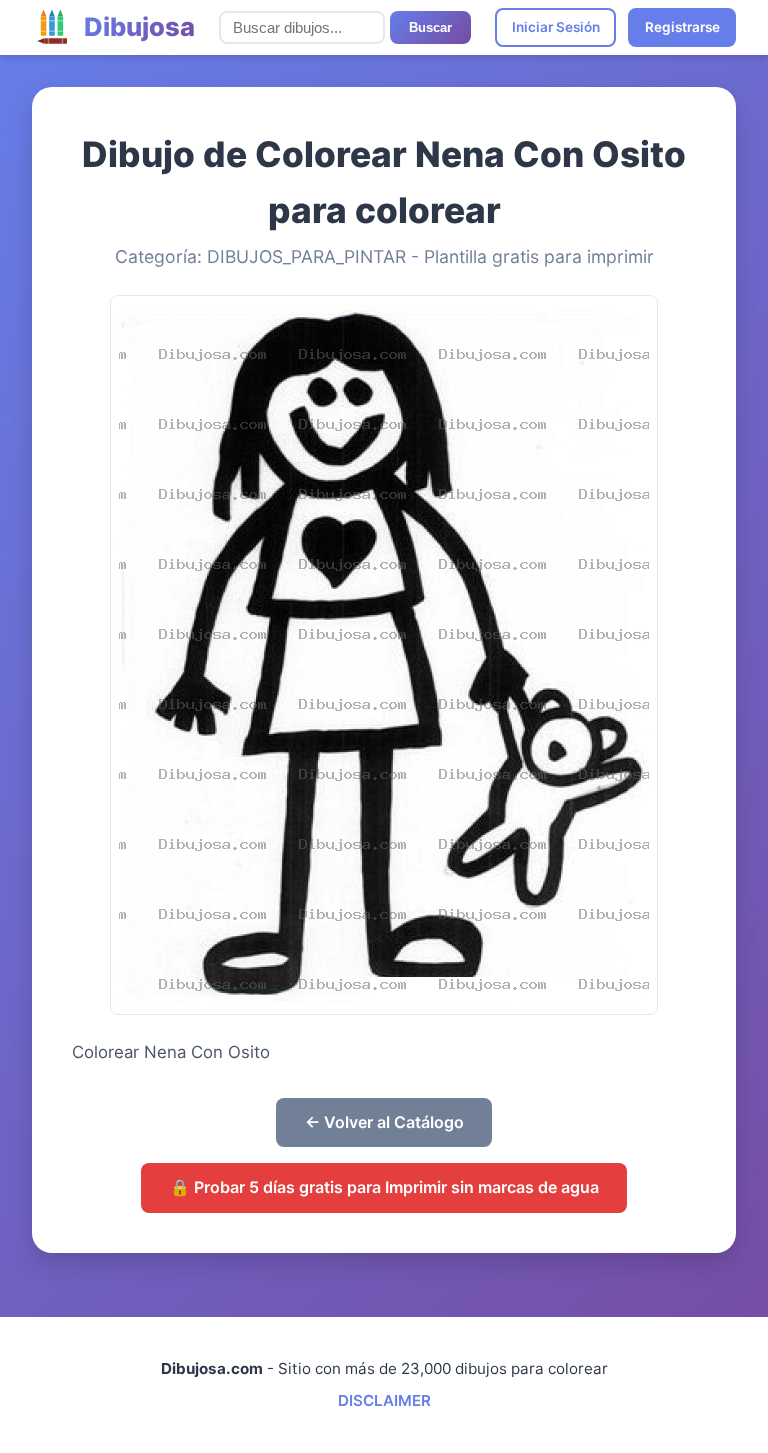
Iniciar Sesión (556, 27)
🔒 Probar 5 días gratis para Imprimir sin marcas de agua (384, 1187)
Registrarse (682, 27)
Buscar (430, 27)
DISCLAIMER (384, 1400)
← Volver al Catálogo (384, 1122)
